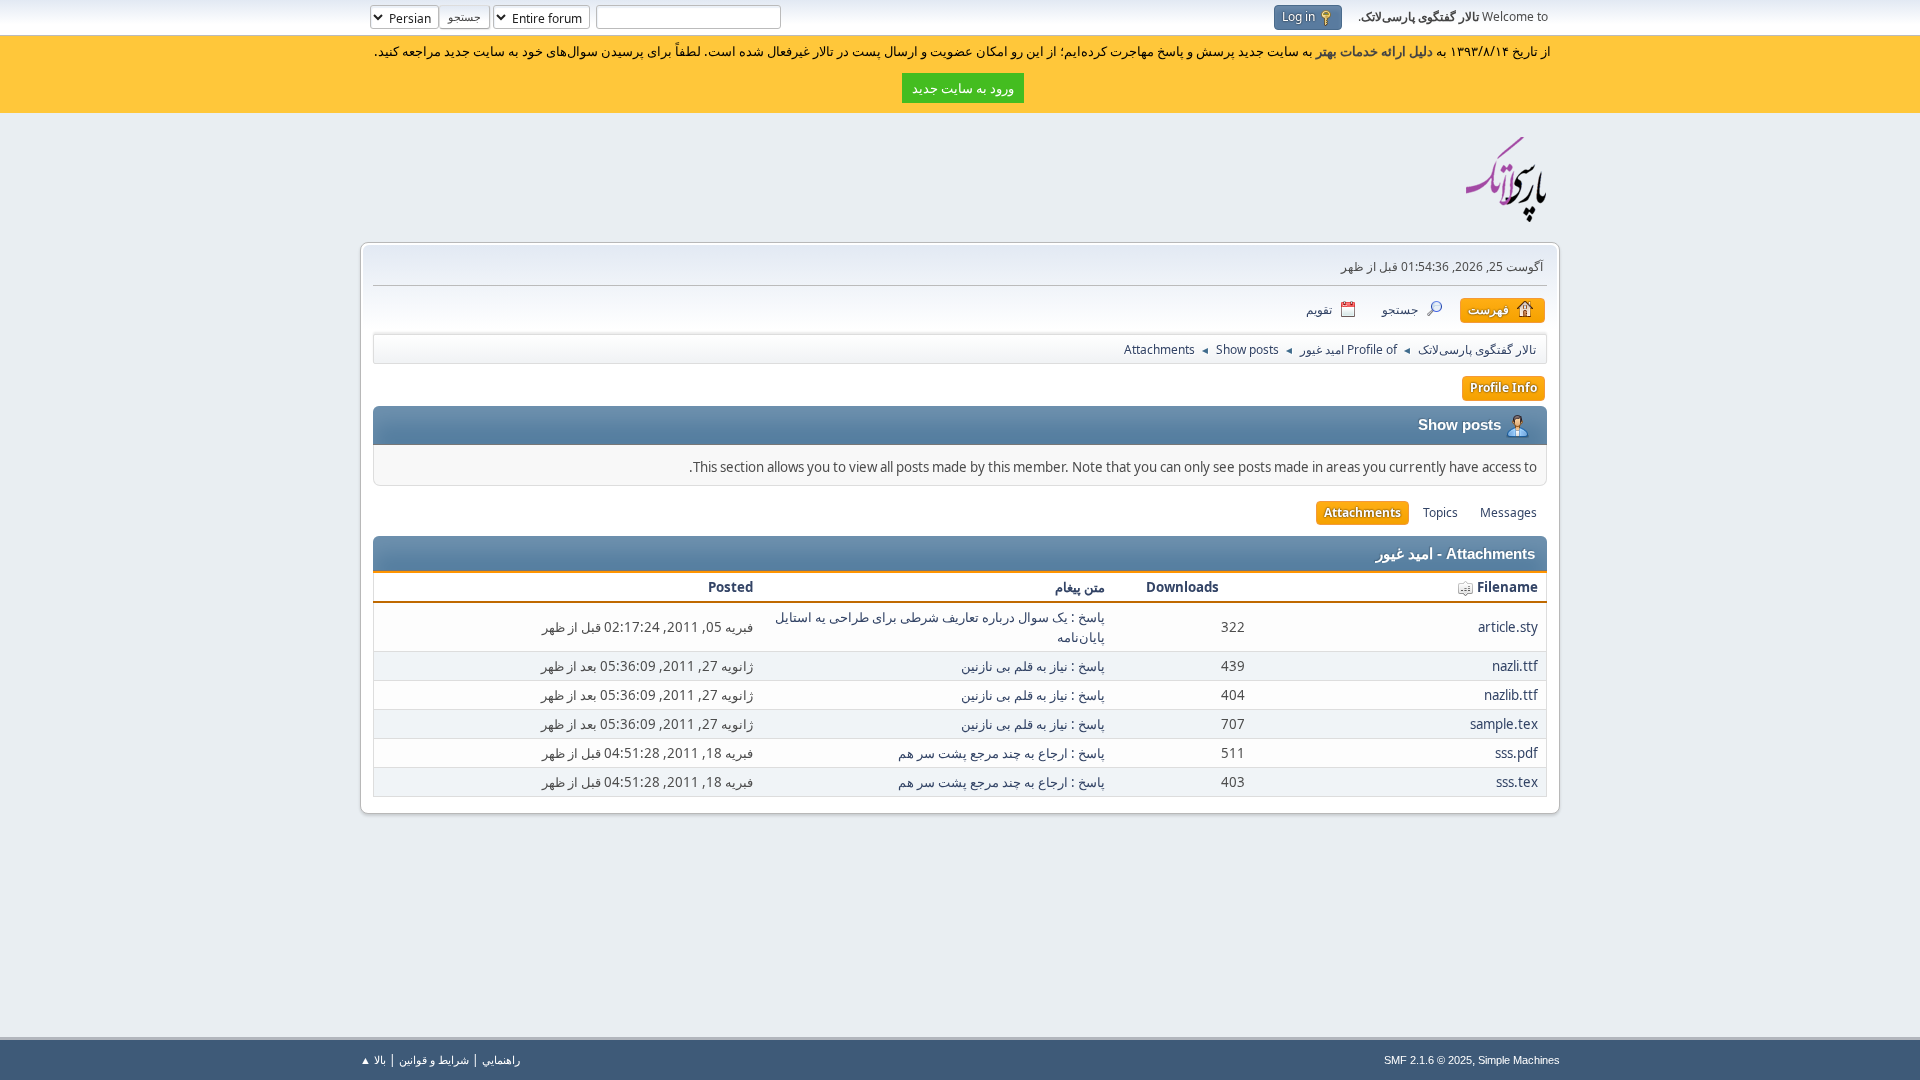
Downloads (1182, 587)
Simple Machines (1519, 1060)
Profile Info (1503, 387)
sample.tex (1504, 724)
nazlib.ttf (1511, 695)
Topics (1440, 512)
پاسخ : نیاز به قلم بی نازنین (1033, 666)
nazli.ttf (1515, 666)
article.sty (1508, 627)
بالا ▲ (373, 1059)
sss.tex (1517, 782)
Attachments (1362, 512)
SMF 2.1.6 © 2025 (1428, 1060)
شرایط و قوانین (434, 1059)
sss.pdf (1516, 753)
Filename (1506, 587)
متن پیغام (1080, 587)
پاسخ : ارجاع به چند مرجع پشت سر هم (1001, 753)
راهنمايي (501, 1059)
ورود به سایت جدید (963, 88)
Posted (730, 587)
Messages (1508, 512)
